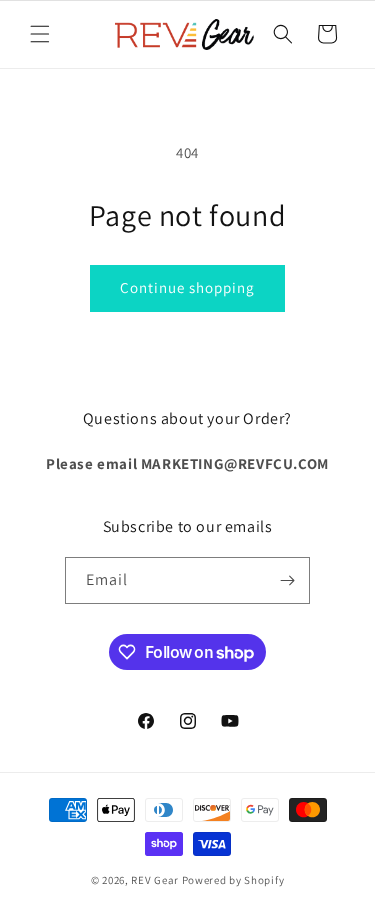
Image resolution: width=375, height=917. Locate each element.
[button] (40, 34)
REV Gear (155, 880)
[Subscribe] (287, 580)
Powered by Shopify (233, 880)
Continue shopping (187, 287)
